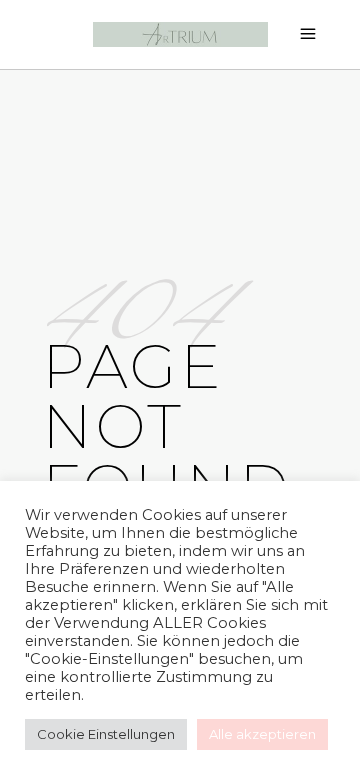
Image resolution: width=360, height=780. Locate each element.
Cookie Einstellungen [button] (106, 734)
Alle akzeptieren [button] (262, 734)
